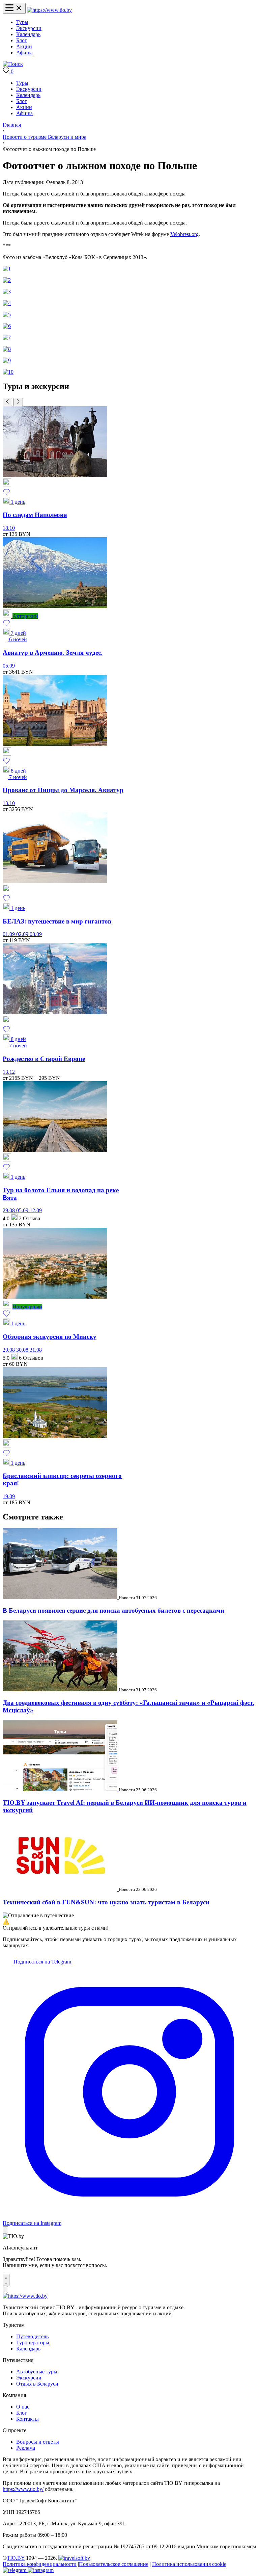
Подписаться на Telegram (42, 1962)
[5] (7, 315)
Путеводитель (32, 2336)
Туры (22, 22)
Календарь (28, 34)
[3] (7, 292)
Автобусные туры (37, 2372)
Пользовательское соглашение (114, 2564)
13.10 (9, 803)
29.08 (9, 1210)
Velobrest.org (184, 234)
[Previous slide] (7, 402)
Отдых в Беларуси (37, 2384)
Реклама (26, 2448)
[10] (8, 372)
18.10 (9, 528)
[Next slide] (18, 402)
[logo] (49, 10)
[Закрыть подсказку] (5, 2230)
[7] (7, 337)
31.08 (36, 1350)
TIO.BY (16, 2558)
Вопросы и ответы (38, 2442)
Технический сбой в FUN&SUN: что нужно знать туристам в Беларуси (106, 1902)
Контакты (27, 2419)
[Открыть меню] (14, 8)
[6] (7, 326)
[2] (7, 280)
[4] (7, 303)
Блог (22, 40)
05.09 (9, 666)
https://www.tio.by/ (23, 2489)
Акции (24, 46)
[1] (7, 269)
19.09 (9, 1496)
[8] (7, 349)
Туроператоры (33, 2343)
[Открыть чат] (6, 2280)
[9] (7, 360)
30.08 (23, 1350)
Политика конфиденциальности (40, 2564)
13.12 (9, 1072)
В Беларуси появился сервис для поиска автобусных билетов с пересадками (113, 1610)
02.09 (23, 934)
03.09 (36, 934)
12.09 (36, 1210)
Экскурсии (29, 28)
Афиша (24, 53)
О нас (23, 2407)
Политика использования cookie (189, 2564)
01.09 (9, 934)
